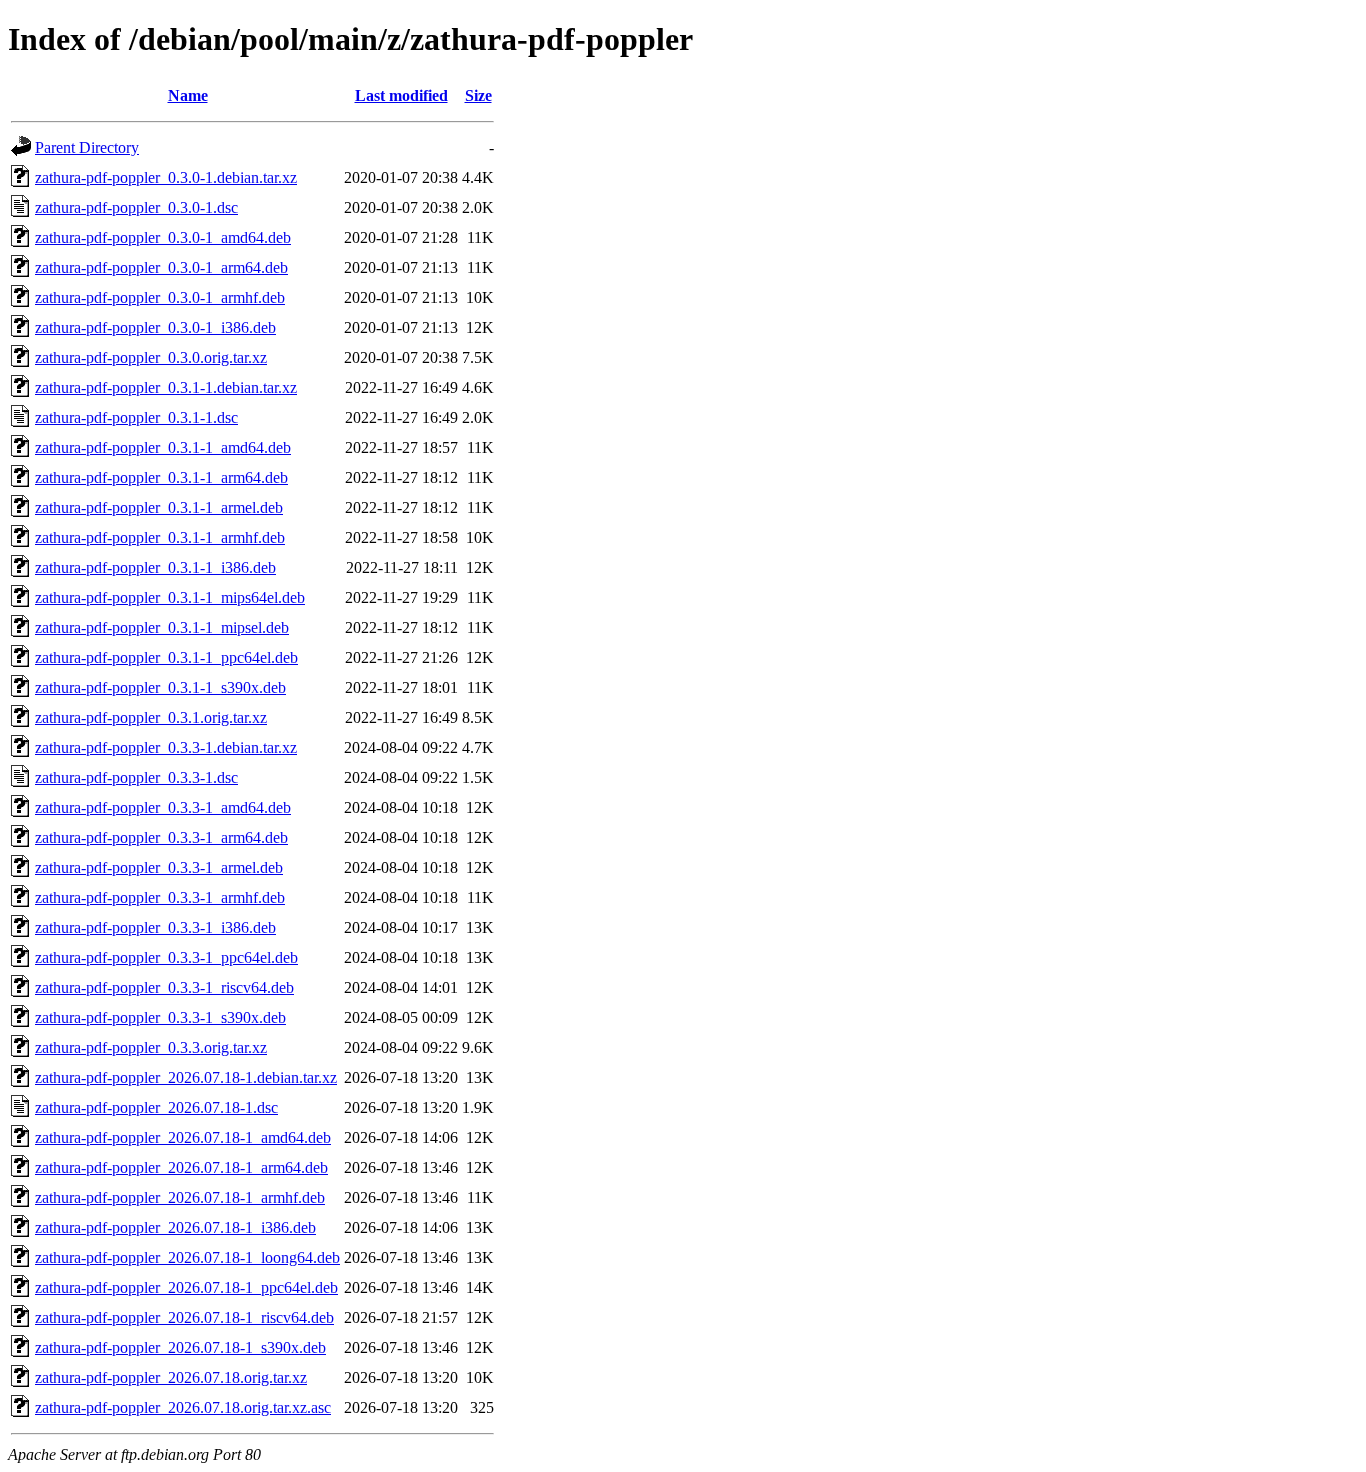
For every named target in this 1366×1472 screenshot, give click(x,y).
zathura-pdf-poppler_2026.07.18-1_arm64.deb (181, 1167)
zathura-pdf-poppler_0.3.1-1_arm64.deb (161, 477)
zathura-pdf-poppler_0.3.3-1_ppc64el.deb (166, 957)
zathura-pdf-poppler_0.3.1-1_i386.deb (155, 567)
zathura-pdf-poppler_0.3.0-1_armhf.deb (160, 297)
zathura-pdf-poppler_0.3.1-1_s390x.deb (160, 687)
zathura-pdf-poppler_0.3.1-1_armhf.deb (160, 537)
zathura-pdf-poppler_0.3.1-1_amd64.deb (163, 447)
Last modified (401, 95)
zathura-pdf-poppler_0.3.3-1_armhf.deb (160, 897)
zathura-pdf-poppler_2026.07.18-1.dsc (156, 1107)
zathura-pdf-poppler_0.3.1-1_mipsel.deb (162, 627)
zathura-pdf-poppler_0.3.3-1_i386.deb (155, 927)
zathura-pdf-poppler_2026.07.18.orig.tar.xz (171, 1377)
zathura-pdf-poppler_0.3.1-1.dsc (136, 417)
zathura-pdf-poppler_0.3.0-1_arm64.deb (161, 267)
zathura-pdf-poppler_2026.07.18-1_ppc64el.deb (186, 1287)
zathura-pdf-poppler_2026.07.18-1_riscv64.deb (184, 1317)
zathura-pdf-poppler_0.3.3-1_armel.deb (159, 867)
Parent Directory (87, 147)
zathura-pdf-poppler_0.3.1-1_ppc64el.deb (166, 657)
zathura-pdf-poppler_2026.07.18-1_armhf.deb (180, 1197)
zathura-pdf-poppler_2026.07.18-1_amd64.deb (183, 1137)
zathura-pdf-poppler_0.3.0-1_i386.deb (155, 327)
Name (188, 95)
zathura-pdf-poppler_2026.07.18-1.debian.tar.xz (186, 1077)
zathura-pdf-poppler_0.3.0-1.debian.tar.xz (166, 177)
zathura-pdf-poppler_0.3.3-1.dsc (136, 777)
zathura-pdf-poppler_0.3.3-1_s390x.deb (160, 1017)
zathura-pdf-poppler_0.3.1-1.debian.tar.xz (166, 387)
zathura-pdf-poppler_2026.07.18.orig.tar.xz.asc (183, 1407)
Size (478, 95)
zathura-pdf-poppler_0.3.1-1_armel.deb (159, 507)
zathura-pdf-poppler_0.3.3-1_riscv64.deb (164, 987)
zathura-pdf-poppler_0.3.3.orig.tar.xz (151, 1047)
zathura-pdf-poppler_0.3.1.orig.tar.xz (151, 717)
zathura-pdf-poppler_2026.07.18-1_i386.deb (175, 1227)
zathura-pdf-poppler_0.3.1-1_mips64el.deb (170, 597)
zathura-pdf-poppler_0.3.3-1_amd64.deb (163, 807)
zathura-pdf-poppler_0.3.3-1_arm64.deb (161, 837)
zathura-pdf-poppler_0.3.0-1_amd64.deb (163, 237)
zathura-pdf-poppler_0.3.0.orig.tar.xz (151, 357)
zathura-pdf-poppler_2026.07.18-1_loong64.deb (187, 1257)
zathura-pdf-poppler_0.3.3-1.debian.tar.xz (166, 747)
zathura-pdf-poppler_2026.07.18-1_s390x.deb (180, 1347)
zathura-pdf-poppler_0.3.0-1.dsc (136, 207)
